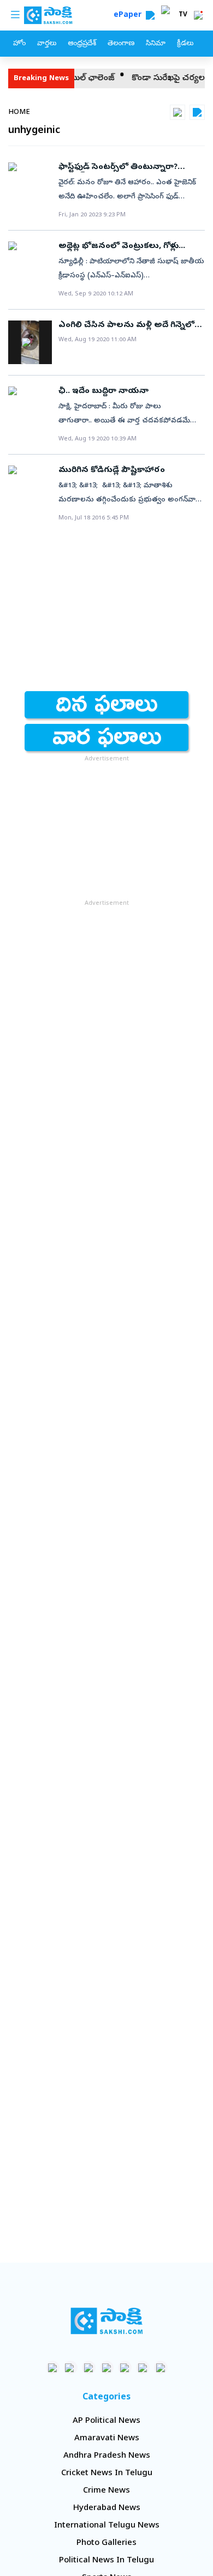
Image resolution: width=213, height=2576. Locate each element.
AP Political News (106, 2421)
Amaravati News (107, 2439)
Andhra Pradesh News (107, 2456)
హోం (19, 44)
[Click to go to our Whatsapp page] (71, 2368)
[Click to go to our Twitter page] (89, 2368)
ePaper (130, 16)
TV (183, 15)
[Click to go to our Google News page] (161, 2368)
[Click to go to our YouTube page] (125, 2368)
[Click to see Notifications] (198, 15)
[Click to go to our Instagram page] (107, 2368)
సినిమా (156, 44)
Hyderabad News (107, 2508)
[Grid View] (177, 112)
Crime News (106, 2491)
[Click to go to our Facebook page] (53, 2368)
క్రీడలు (185, 44)
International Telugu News (107, 2526)
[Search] (150, 15)
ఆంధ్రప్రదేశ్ (82, 44)
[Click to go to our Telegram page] (143, 2368)
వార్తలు (47, 44)
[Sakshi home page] (107, 2321)
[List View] (197, 112)
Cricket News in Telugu (107, 2474)
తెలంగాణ (121, 44)
